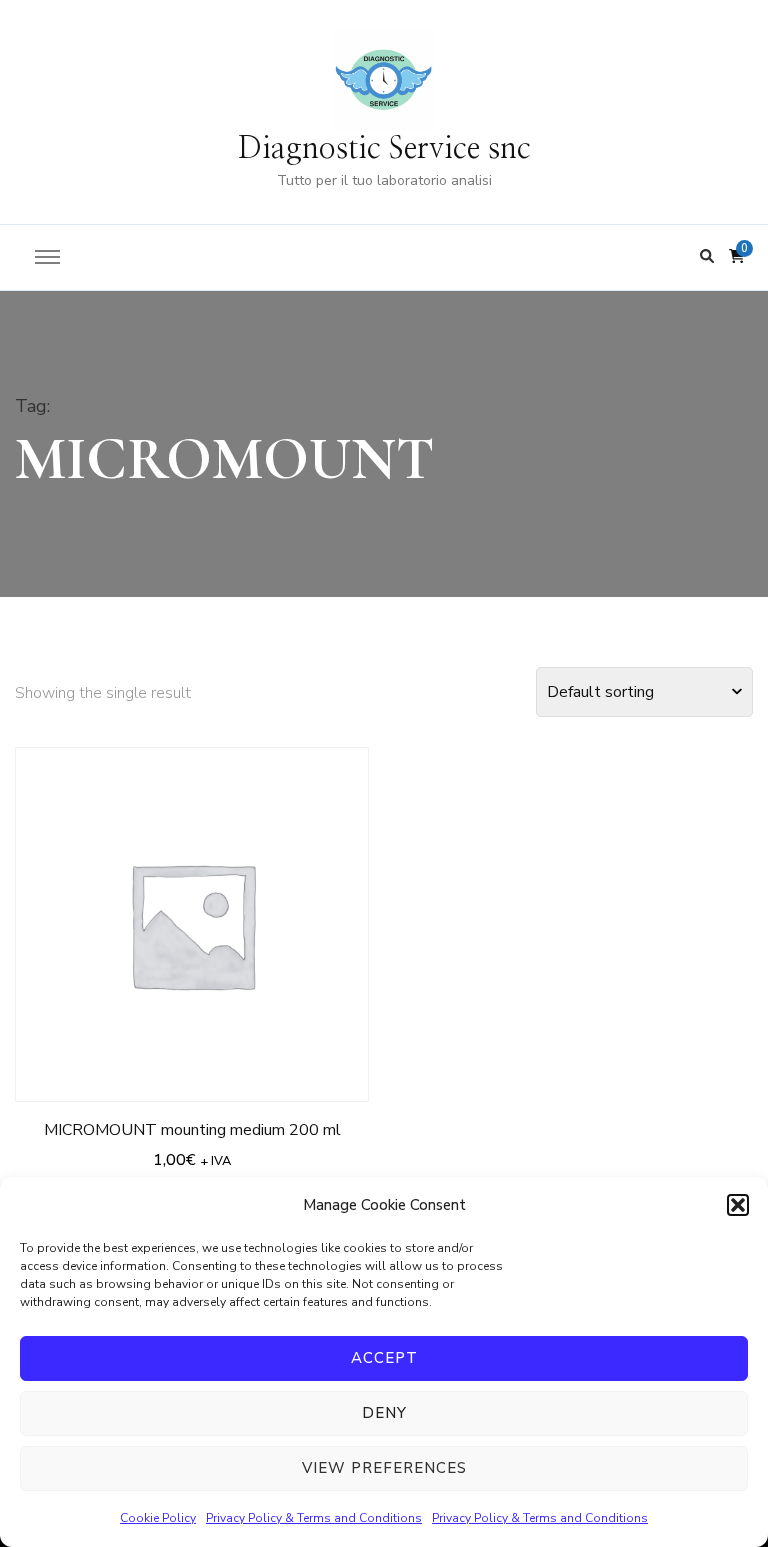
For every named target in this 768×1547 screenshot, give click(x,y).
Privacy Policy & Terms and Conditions (314, 1518)
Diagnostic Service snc (384, 149)
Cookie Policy (158, 1518)
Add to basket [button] (192, 919)
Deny (384, 1413)
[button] (738, 1205)
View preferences (384, 1468)
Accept (384, 1358)
